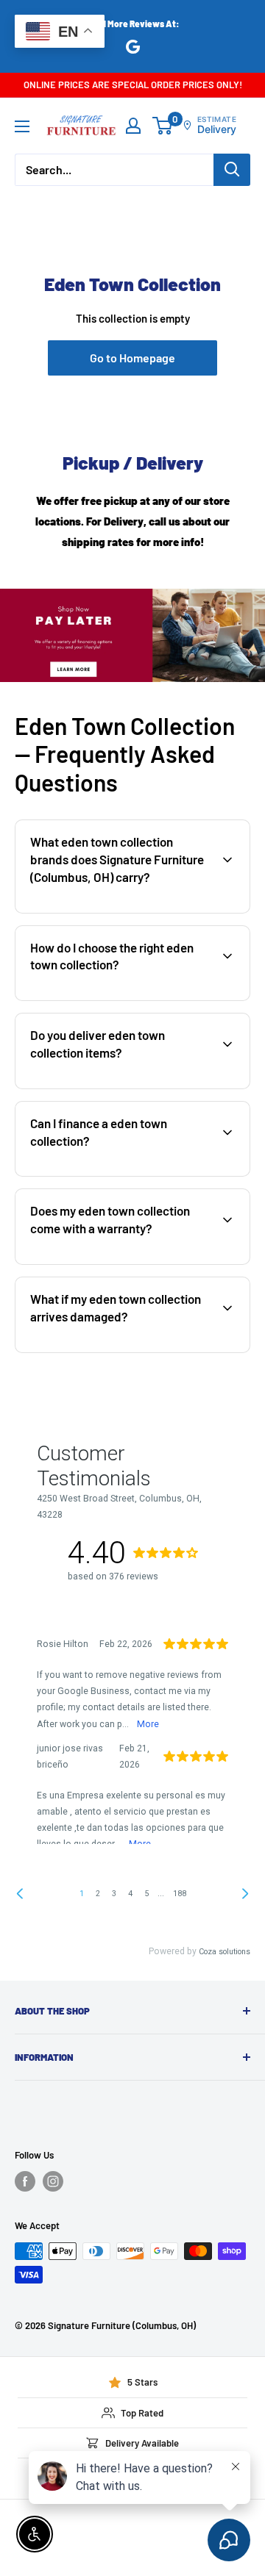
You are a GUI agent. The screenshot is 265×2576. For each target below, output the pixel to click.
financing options (137, 1174)
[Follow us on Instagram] (53, 2181)
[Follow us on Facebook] (25, 2181)
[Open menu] (22, 126)
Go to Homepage (132, 358)
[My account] (133, 126)
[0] (163, 126)
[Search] (232, 170)
